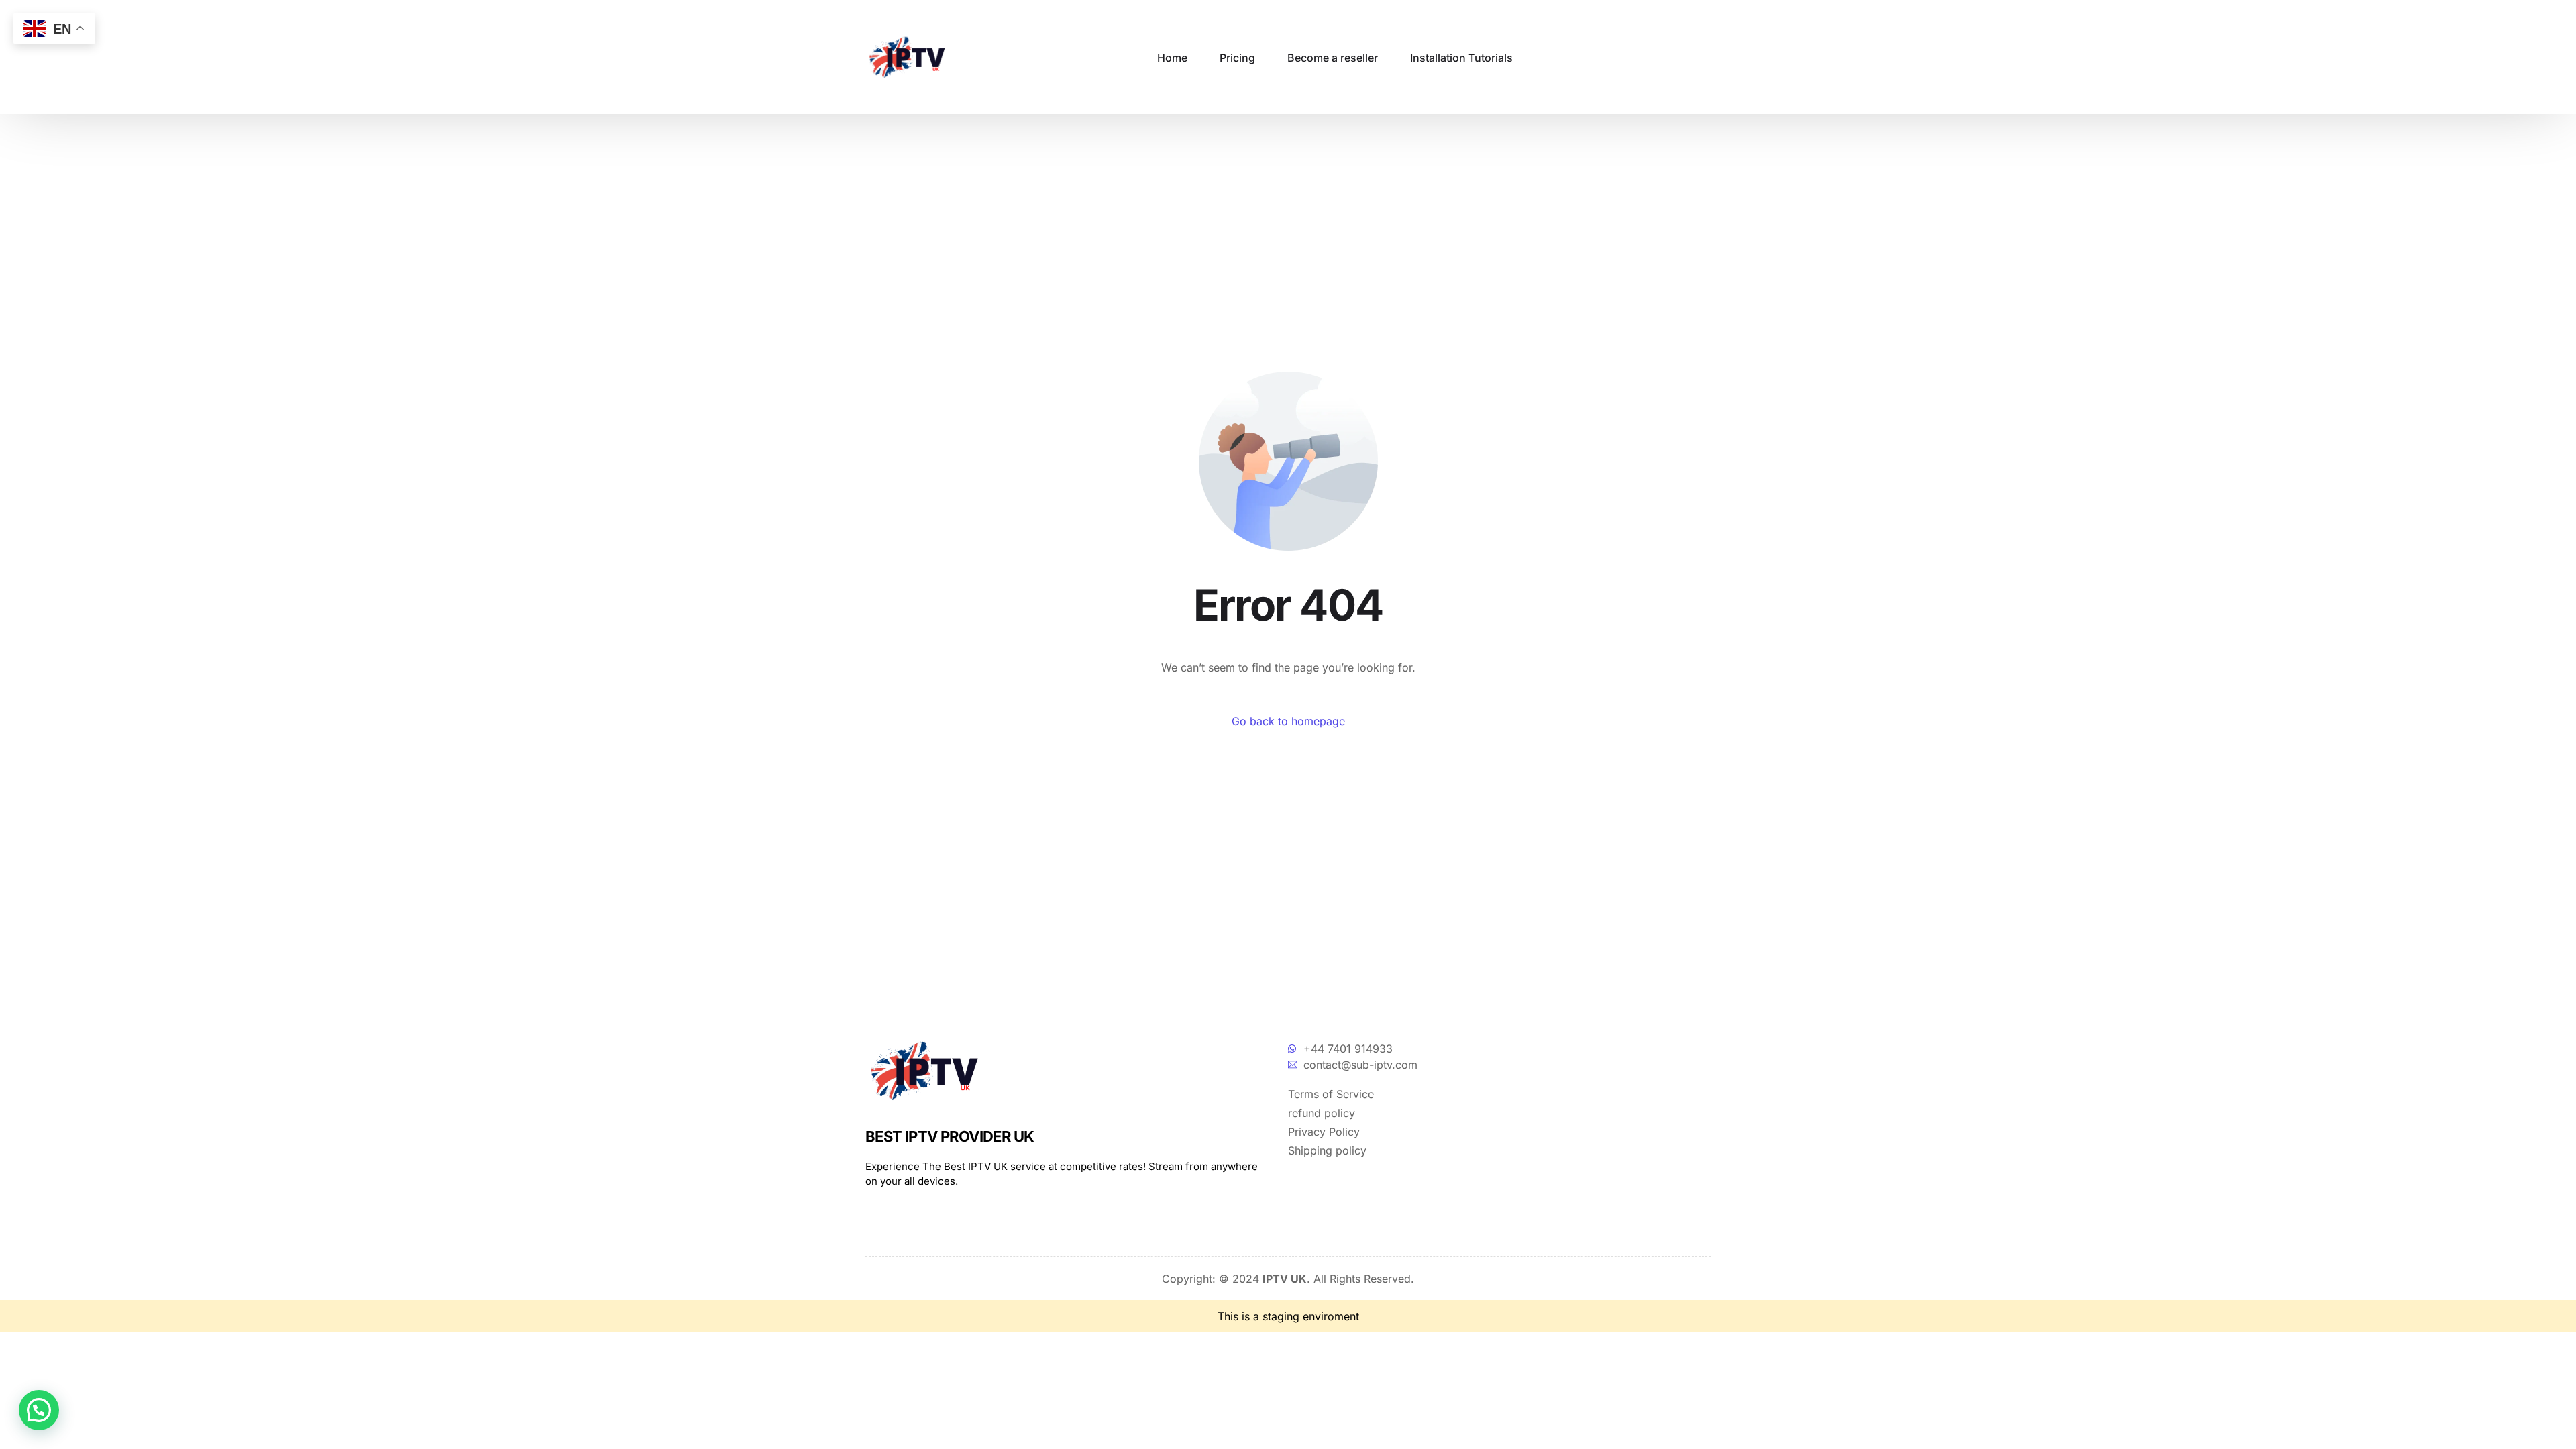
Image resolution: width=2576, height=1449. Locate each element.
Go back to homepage (1288, 721)
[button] (39, 1410)
